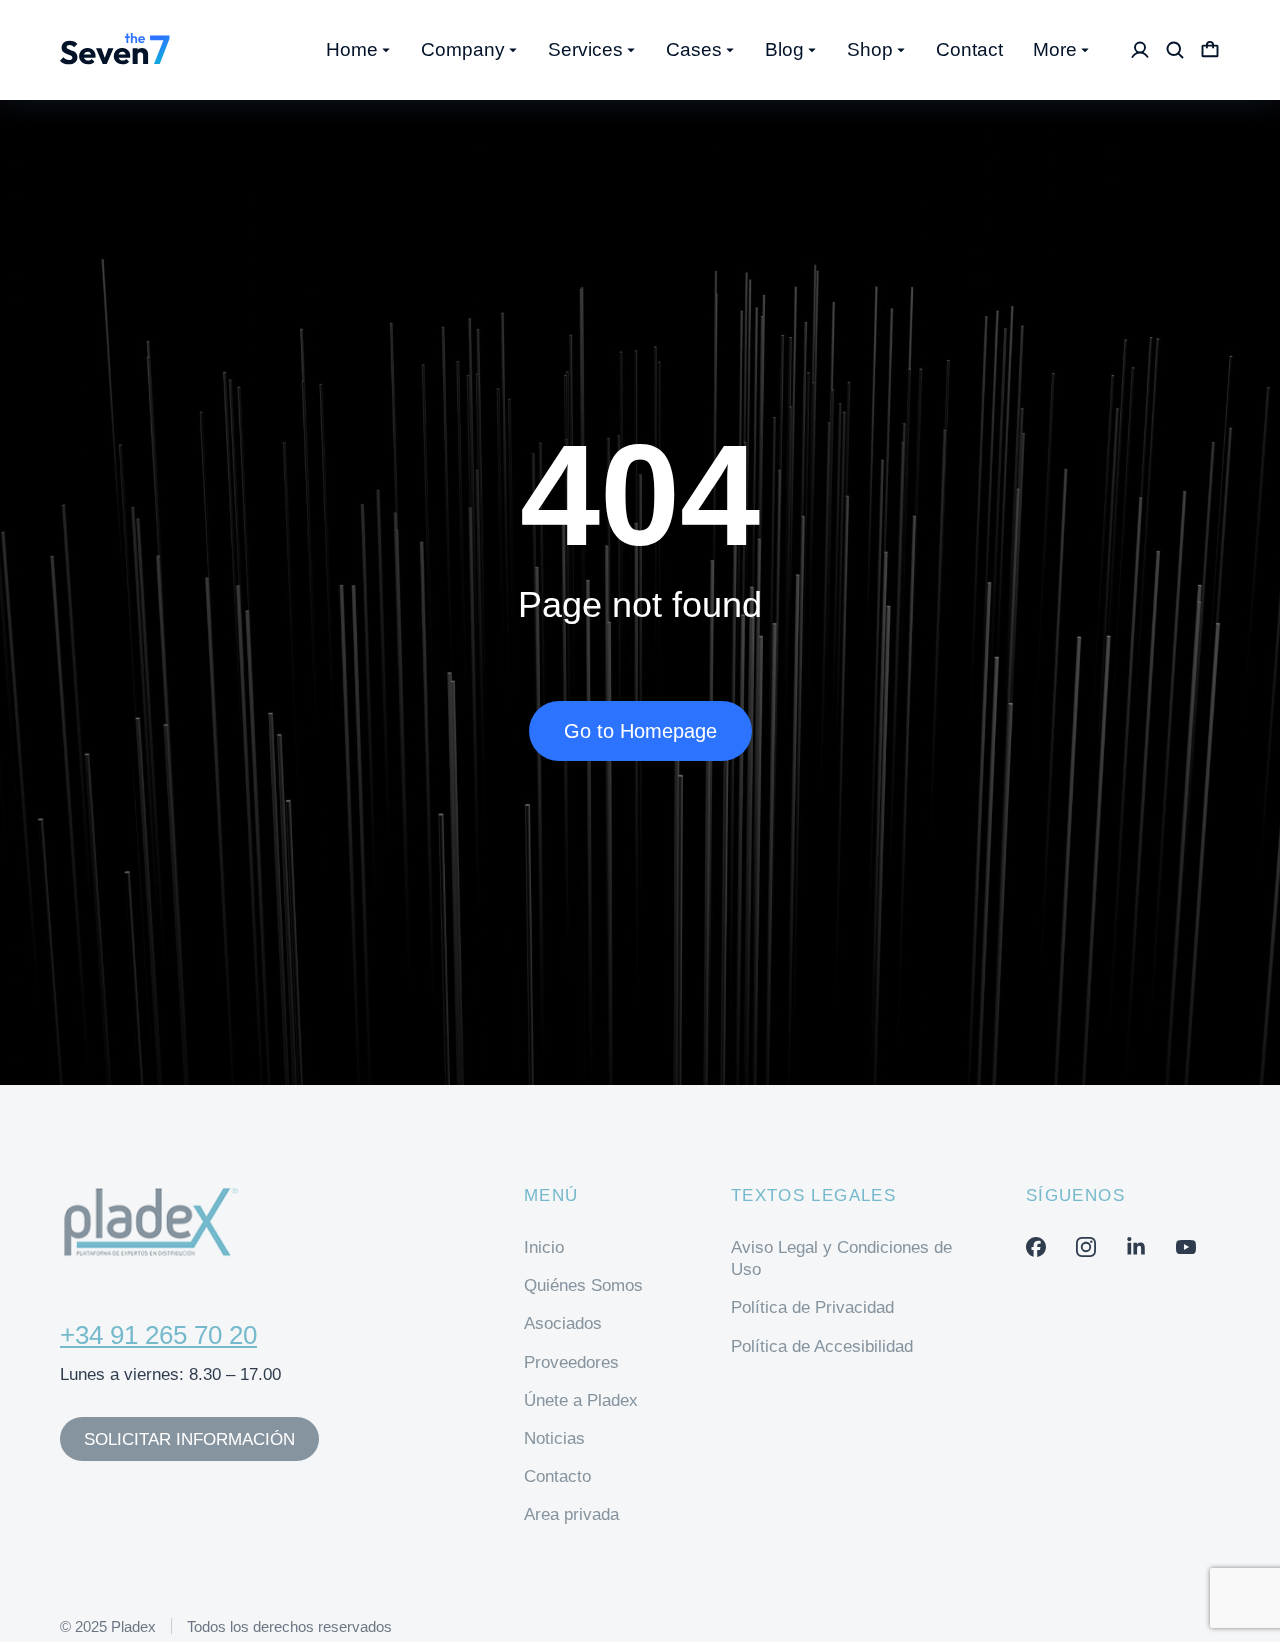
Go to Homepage (640, 731)
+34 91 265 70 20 (158, 1335)
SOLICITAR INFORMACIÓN (189, 1439)
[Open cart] (1210, 50)
